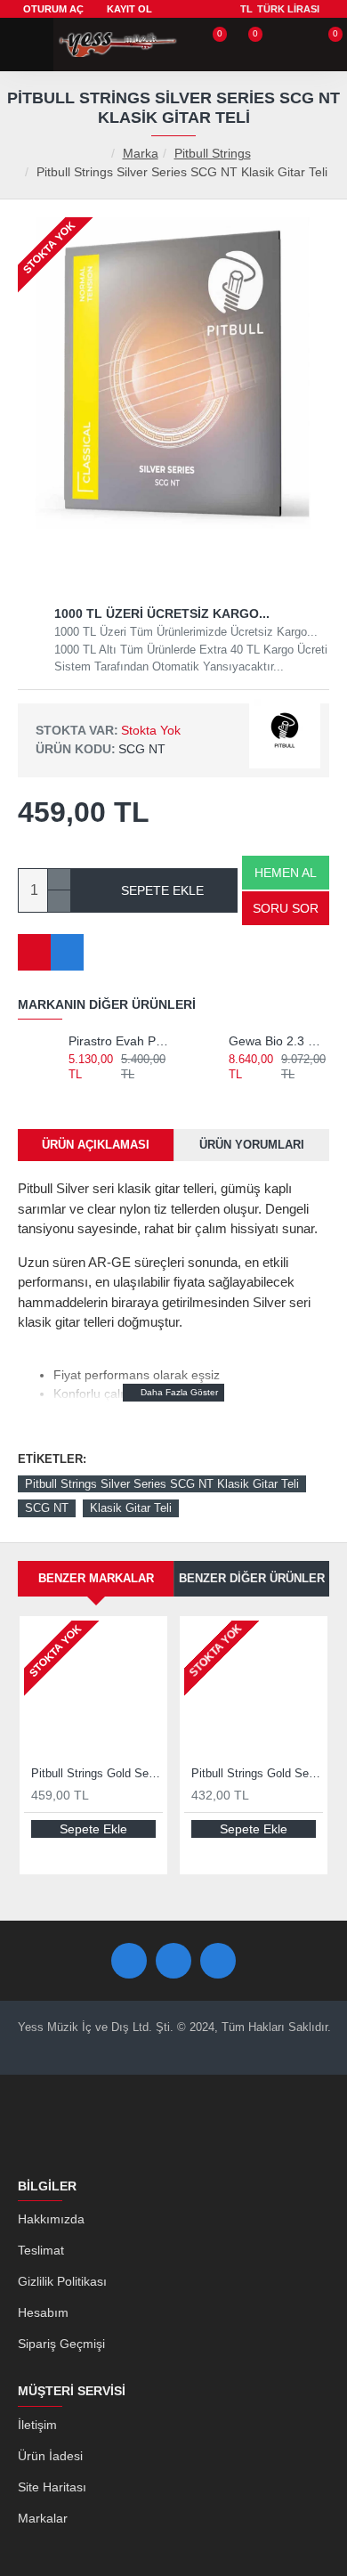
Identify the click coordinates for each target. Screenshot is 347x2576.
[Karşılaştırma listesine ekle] (67, 952)
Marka (141, 153)
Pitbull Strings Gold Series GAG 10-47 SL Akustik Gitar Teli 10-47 (97, 1773)
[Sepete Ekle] (76, 1093)
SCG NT (47, 1508)
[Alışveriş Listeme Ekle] (34, 952)
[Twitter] (173, 1961)
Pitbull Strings (213, 153)
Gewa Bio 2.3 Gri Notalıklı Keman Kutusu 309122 (279, 1041)
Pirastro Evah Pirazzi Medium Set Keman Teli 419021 (119, 1041)
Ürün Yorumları (252, 1145)
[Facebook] (129, 1961)
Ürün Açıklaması (96, 1145)
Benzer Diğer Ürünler (252, 1578)
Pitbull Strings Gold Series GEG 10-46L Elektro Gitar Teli (257, 1773)
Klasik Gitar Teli (131, 1508)
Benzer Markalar (96, 1578)
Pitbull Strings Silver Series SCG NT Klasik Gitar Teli (162, 1484)
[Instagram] (218, 1961)
